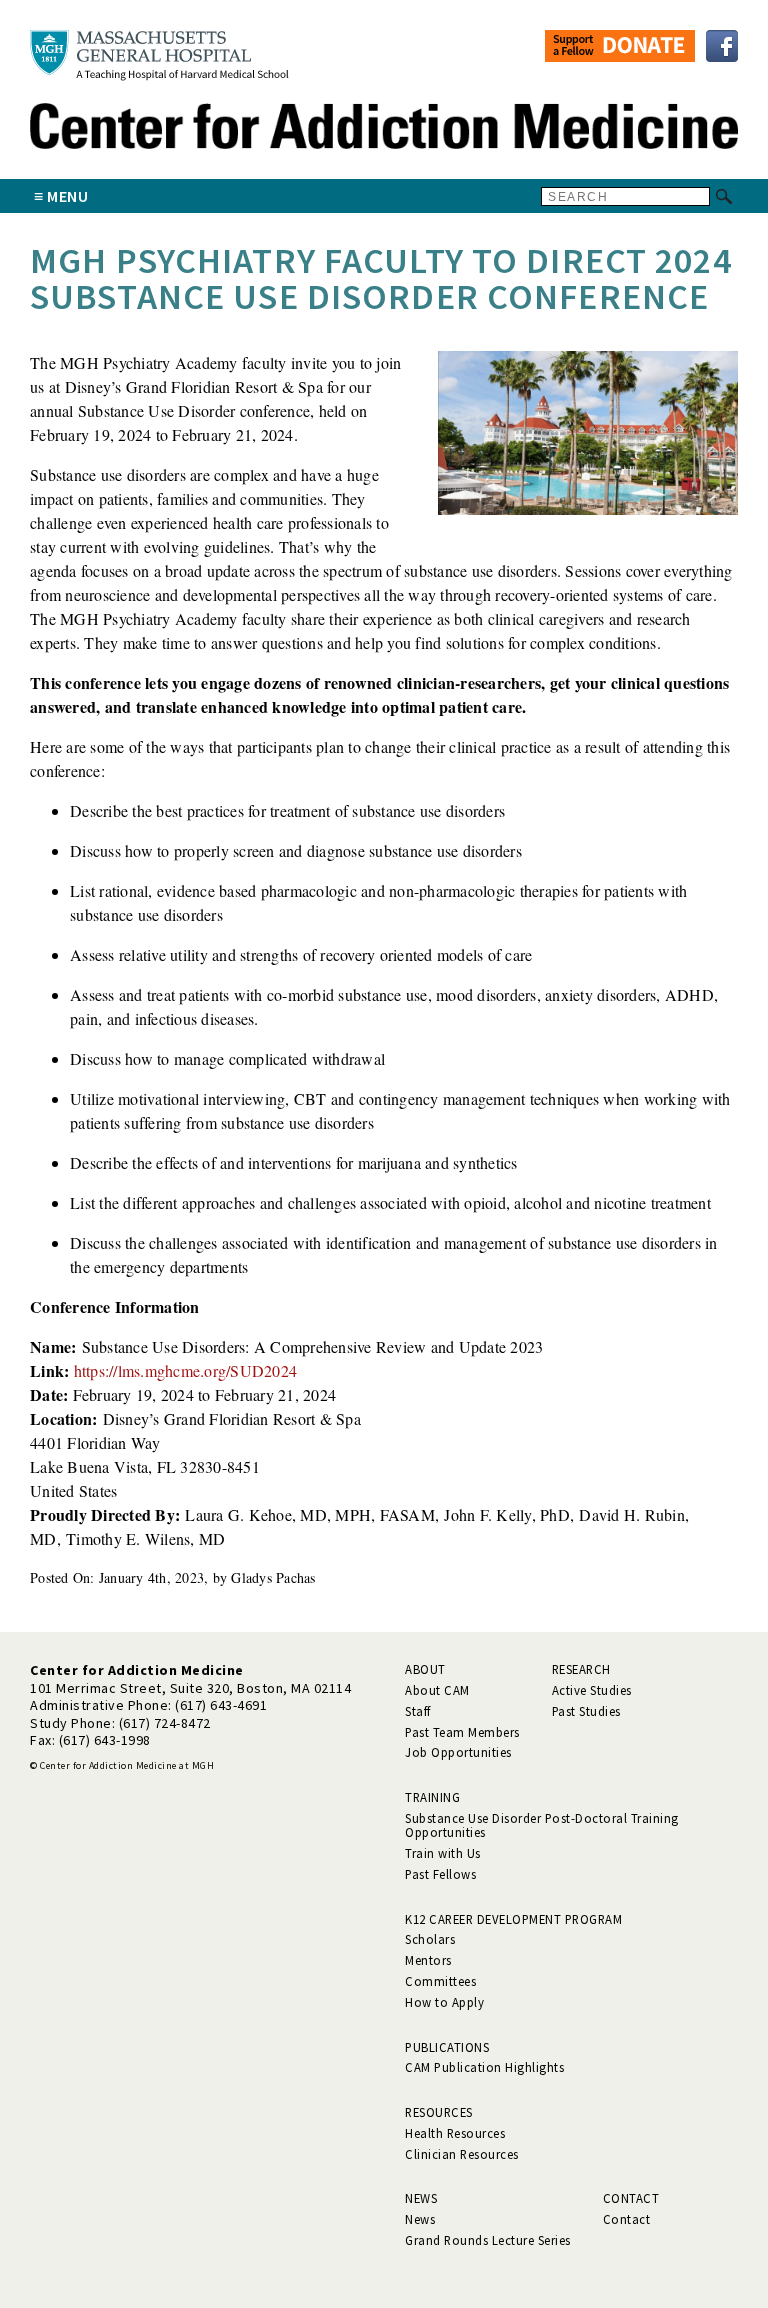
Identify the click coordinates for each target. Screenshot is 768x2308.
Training (432, 1797)
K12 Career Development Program (513, 1919)
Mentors (428, 1960)
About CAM (437, 1690)
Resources (439, 2112)
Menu (67, 196)
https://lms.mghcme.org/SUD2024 (186, 1370)
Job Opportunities (458, 1752)
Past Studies (586, 1711)
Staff (418, 1711)
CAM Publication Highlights (484, 2067)
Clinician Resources (462, 2154)
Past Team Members (462, 1732)
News (421, 2198)
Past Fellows (440, 1874)
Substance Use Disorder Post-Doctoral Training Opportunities (542, 1825)
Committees (440, 1981)
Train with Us (443, 1853)
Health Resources (455, 2133)
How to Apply (444, 2002)
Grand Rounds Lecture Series (488, 2240)
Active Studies (592, 1690)
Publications (447, 2047)
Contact (631, 2198)
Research (581, 1669)
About (425, 1669)
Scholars (430, 1939)
